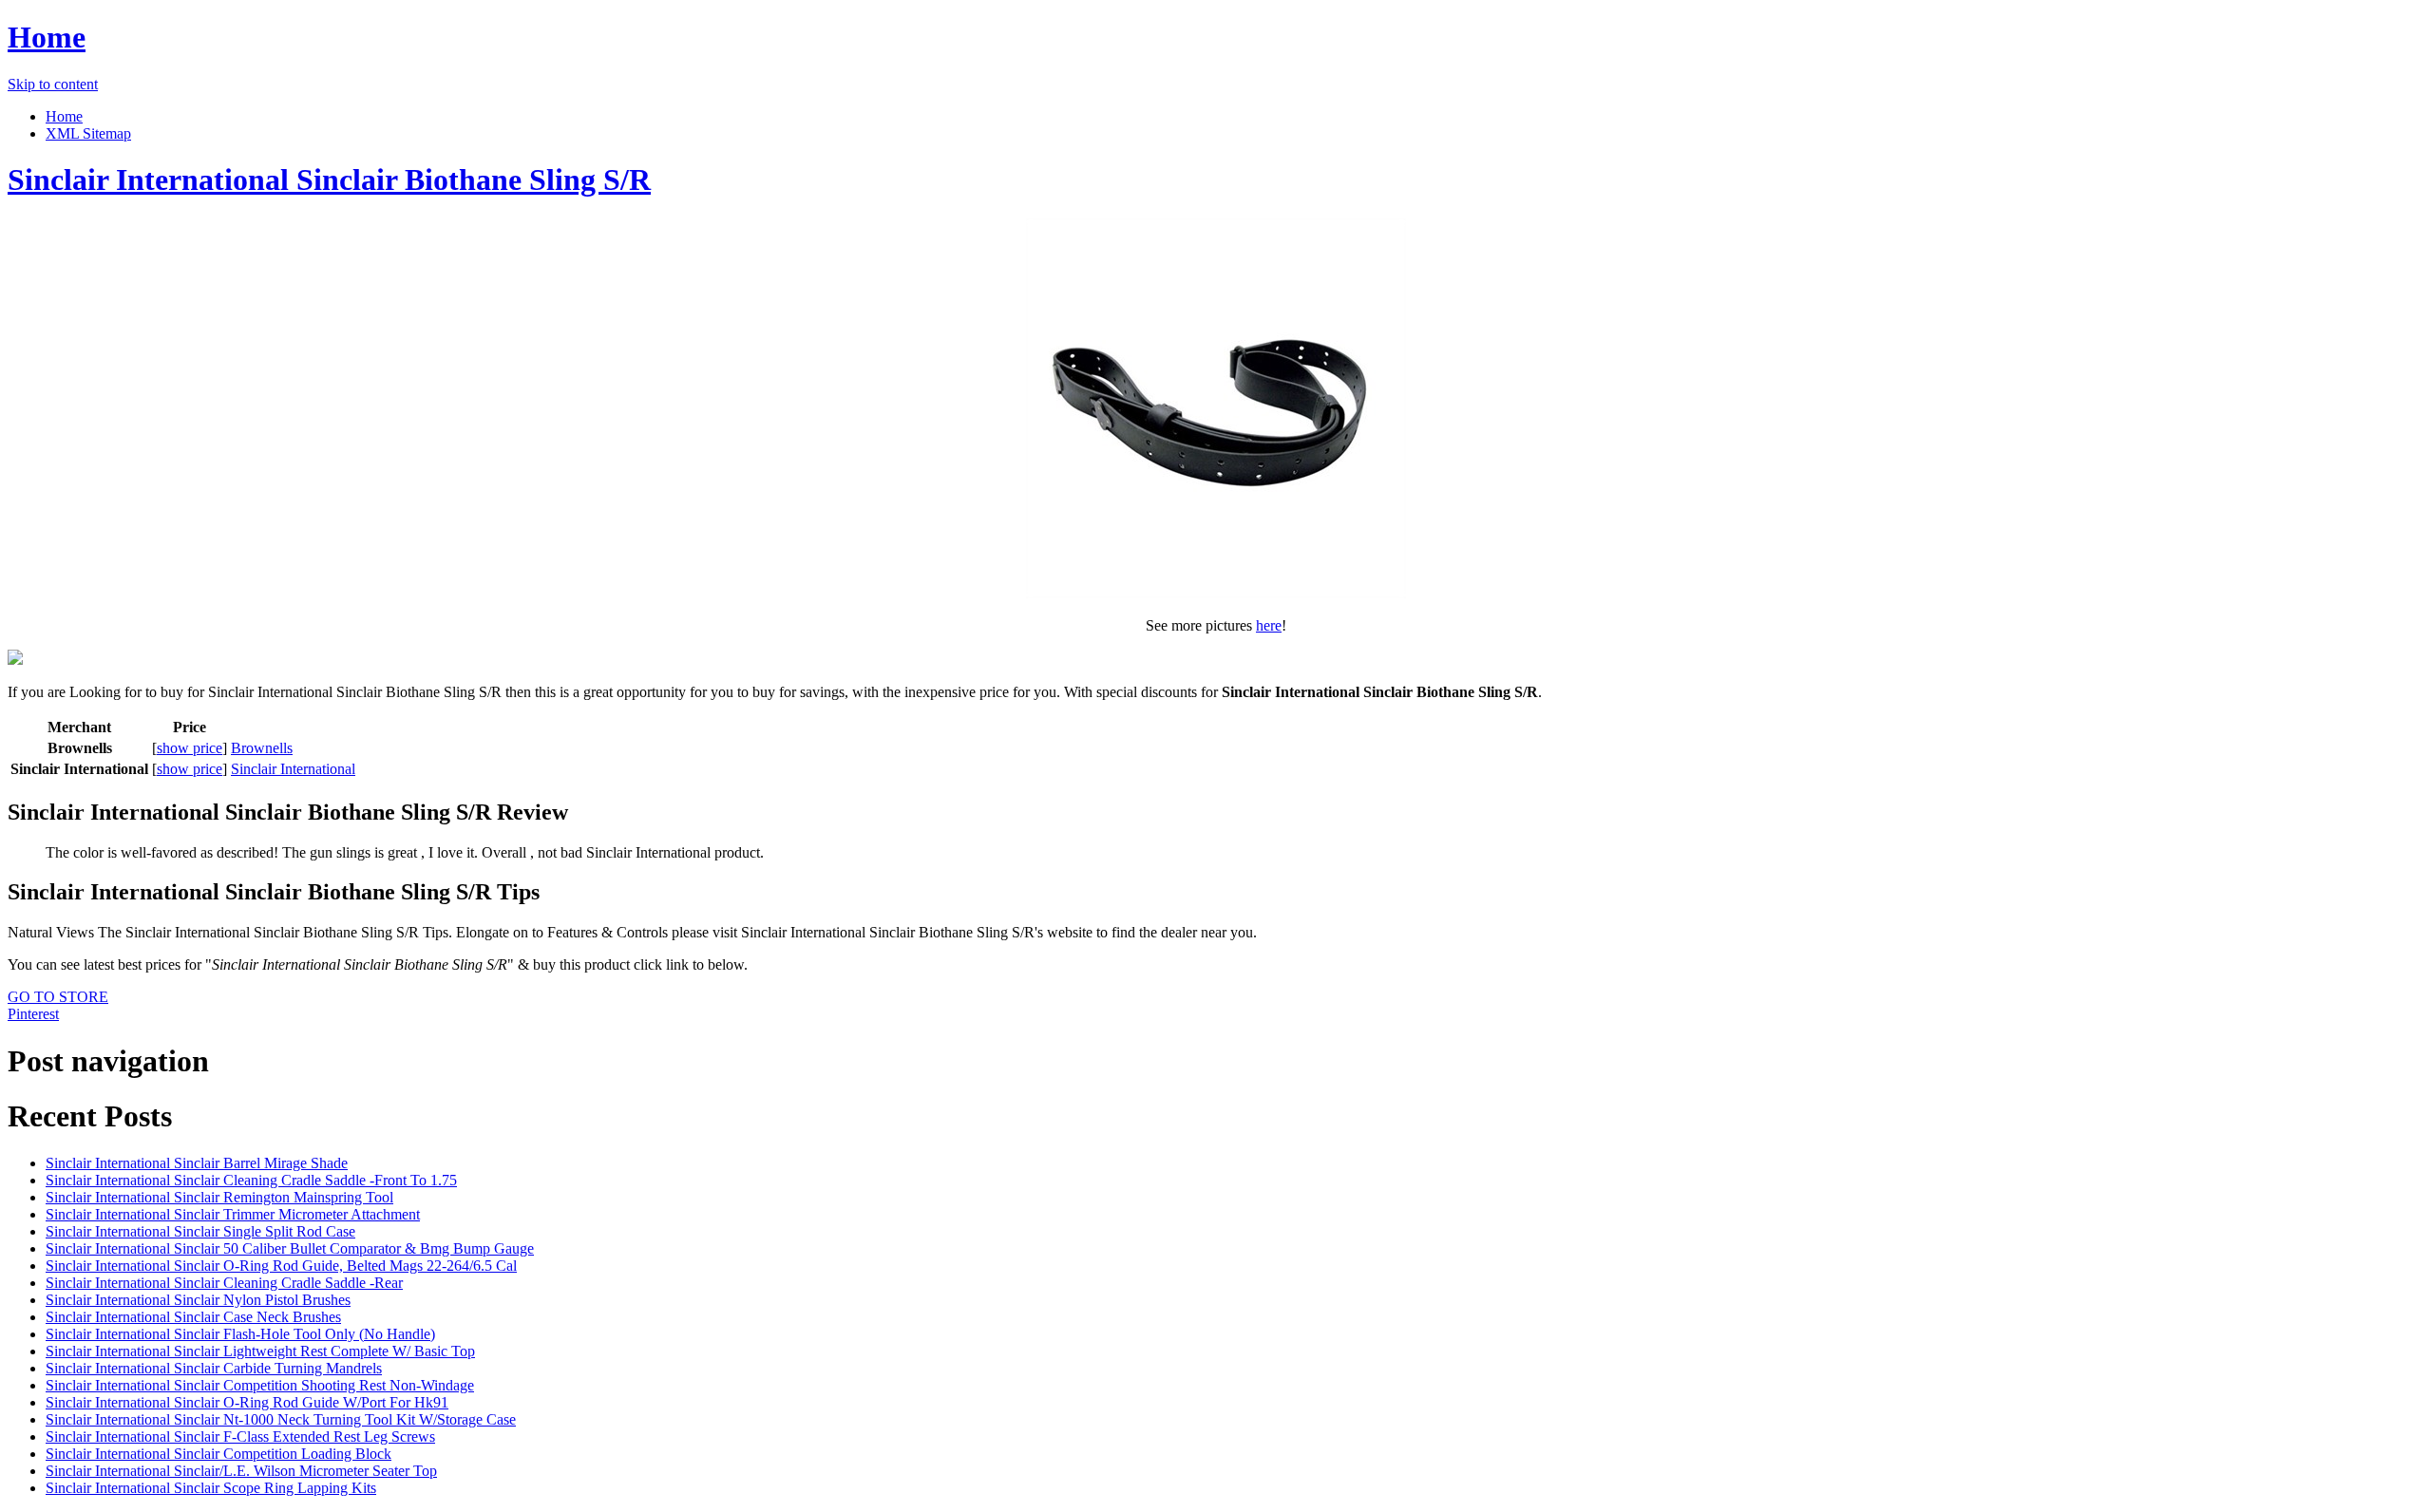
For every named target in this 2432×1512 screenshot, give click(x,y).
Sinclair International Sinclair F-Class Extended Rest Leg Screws (240, 1436)
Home (47, 37)
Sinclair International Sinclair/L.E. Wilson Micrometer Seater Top (241, 1471)
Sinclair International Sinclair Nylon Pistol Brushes (198, 1300)
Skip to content (53, 84)
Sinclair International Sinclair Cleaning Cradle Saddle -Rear (224, 1283)
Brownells (262, 748)
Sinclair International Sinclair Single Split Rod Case (200, 1231)
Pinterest (33, 1014)
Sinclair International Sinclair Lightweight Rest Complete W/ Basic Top (260, 1351)
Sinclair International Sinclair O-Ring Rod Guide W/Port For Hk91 (247, 1402)
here (1269, 625)
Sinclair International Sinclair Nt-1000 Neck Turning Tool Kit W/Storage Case (281, 1419)
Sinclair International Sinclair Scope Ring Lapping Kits (211, 1488)
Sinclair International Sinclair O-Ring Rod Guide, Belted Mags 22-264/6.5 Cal (281, 1266)
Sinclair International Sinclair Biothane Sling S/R (329, 180)
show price (190, 748)
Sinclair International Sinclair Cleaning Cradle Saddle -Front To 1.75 (251, 1180)
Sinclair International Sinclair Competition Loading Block (218, 1454)
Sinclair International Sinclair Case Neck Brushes (193, 1317)
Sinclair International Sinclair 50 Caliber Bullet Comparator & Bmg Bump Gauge (290, 1248)
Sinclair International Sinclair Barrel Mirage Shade (197, 1163)
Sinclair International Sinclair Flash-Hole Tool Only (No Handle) (240, 1334)
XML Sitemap (88, 133)
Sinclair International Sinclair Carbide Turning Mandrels (214, 1368)
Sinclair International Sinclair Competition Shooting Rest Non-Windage (260, 1385)
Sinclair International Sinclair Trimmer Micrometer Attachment (233, 1214)
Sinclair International (293, 769)
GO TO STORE (58, 997)
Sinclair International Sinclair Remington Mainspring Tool (219, 1197)
